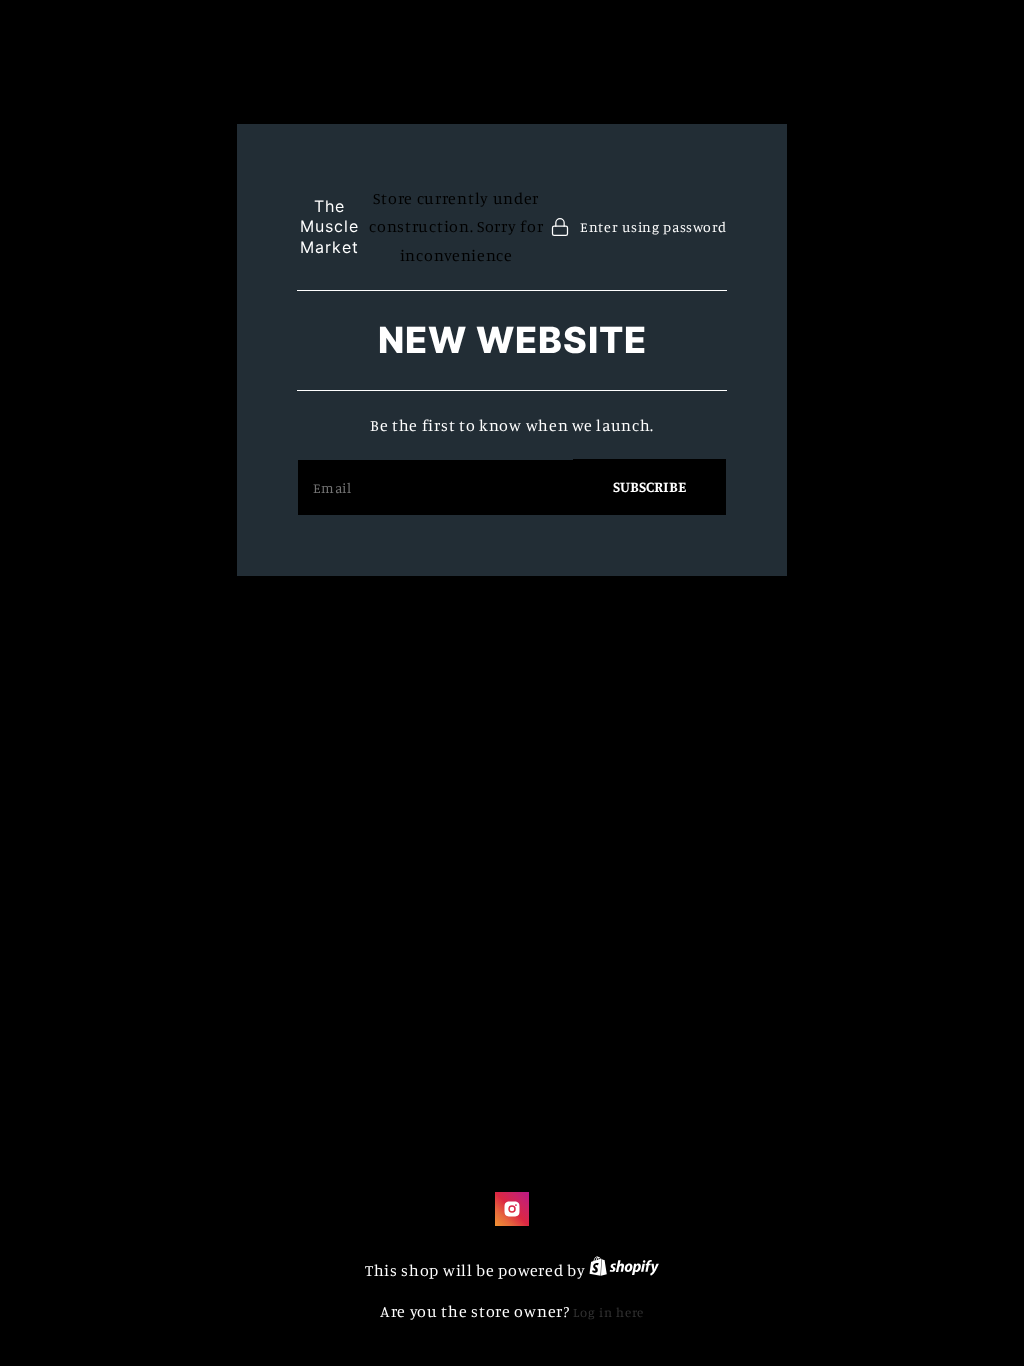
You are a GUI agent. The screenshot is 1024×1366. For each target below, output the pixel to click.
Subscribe (649, 486)
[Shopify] (624, 1271)
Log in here (608, 1312)
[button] (638, 226)
